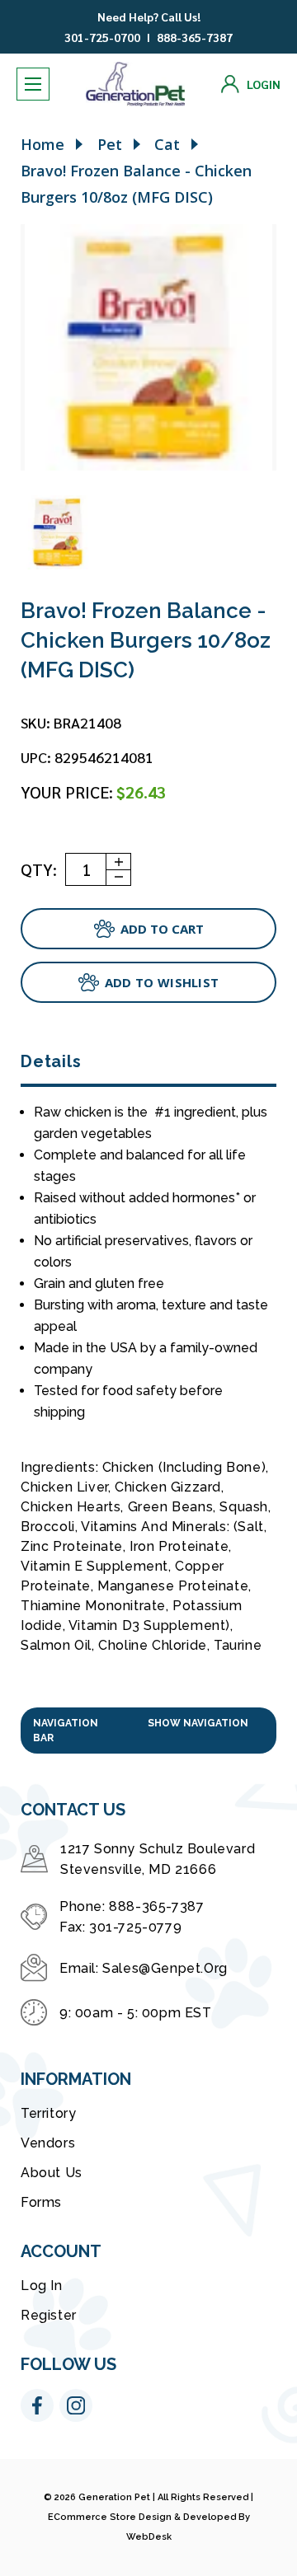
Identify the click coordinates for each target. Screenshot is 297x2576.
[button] (148, 1731)
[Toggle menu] (33, 84)
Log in (42, 2286)
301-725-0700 (102, 37)
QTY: (39, 869)
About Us (52, 2173)
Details (51, 1061)
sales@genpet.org (165, 1968)
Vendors (48, 2143)
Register (49, 2315)
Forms (41, 2202)
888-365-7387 (195, 37)
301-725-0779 (135, 1927)
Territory (48, 2113)
